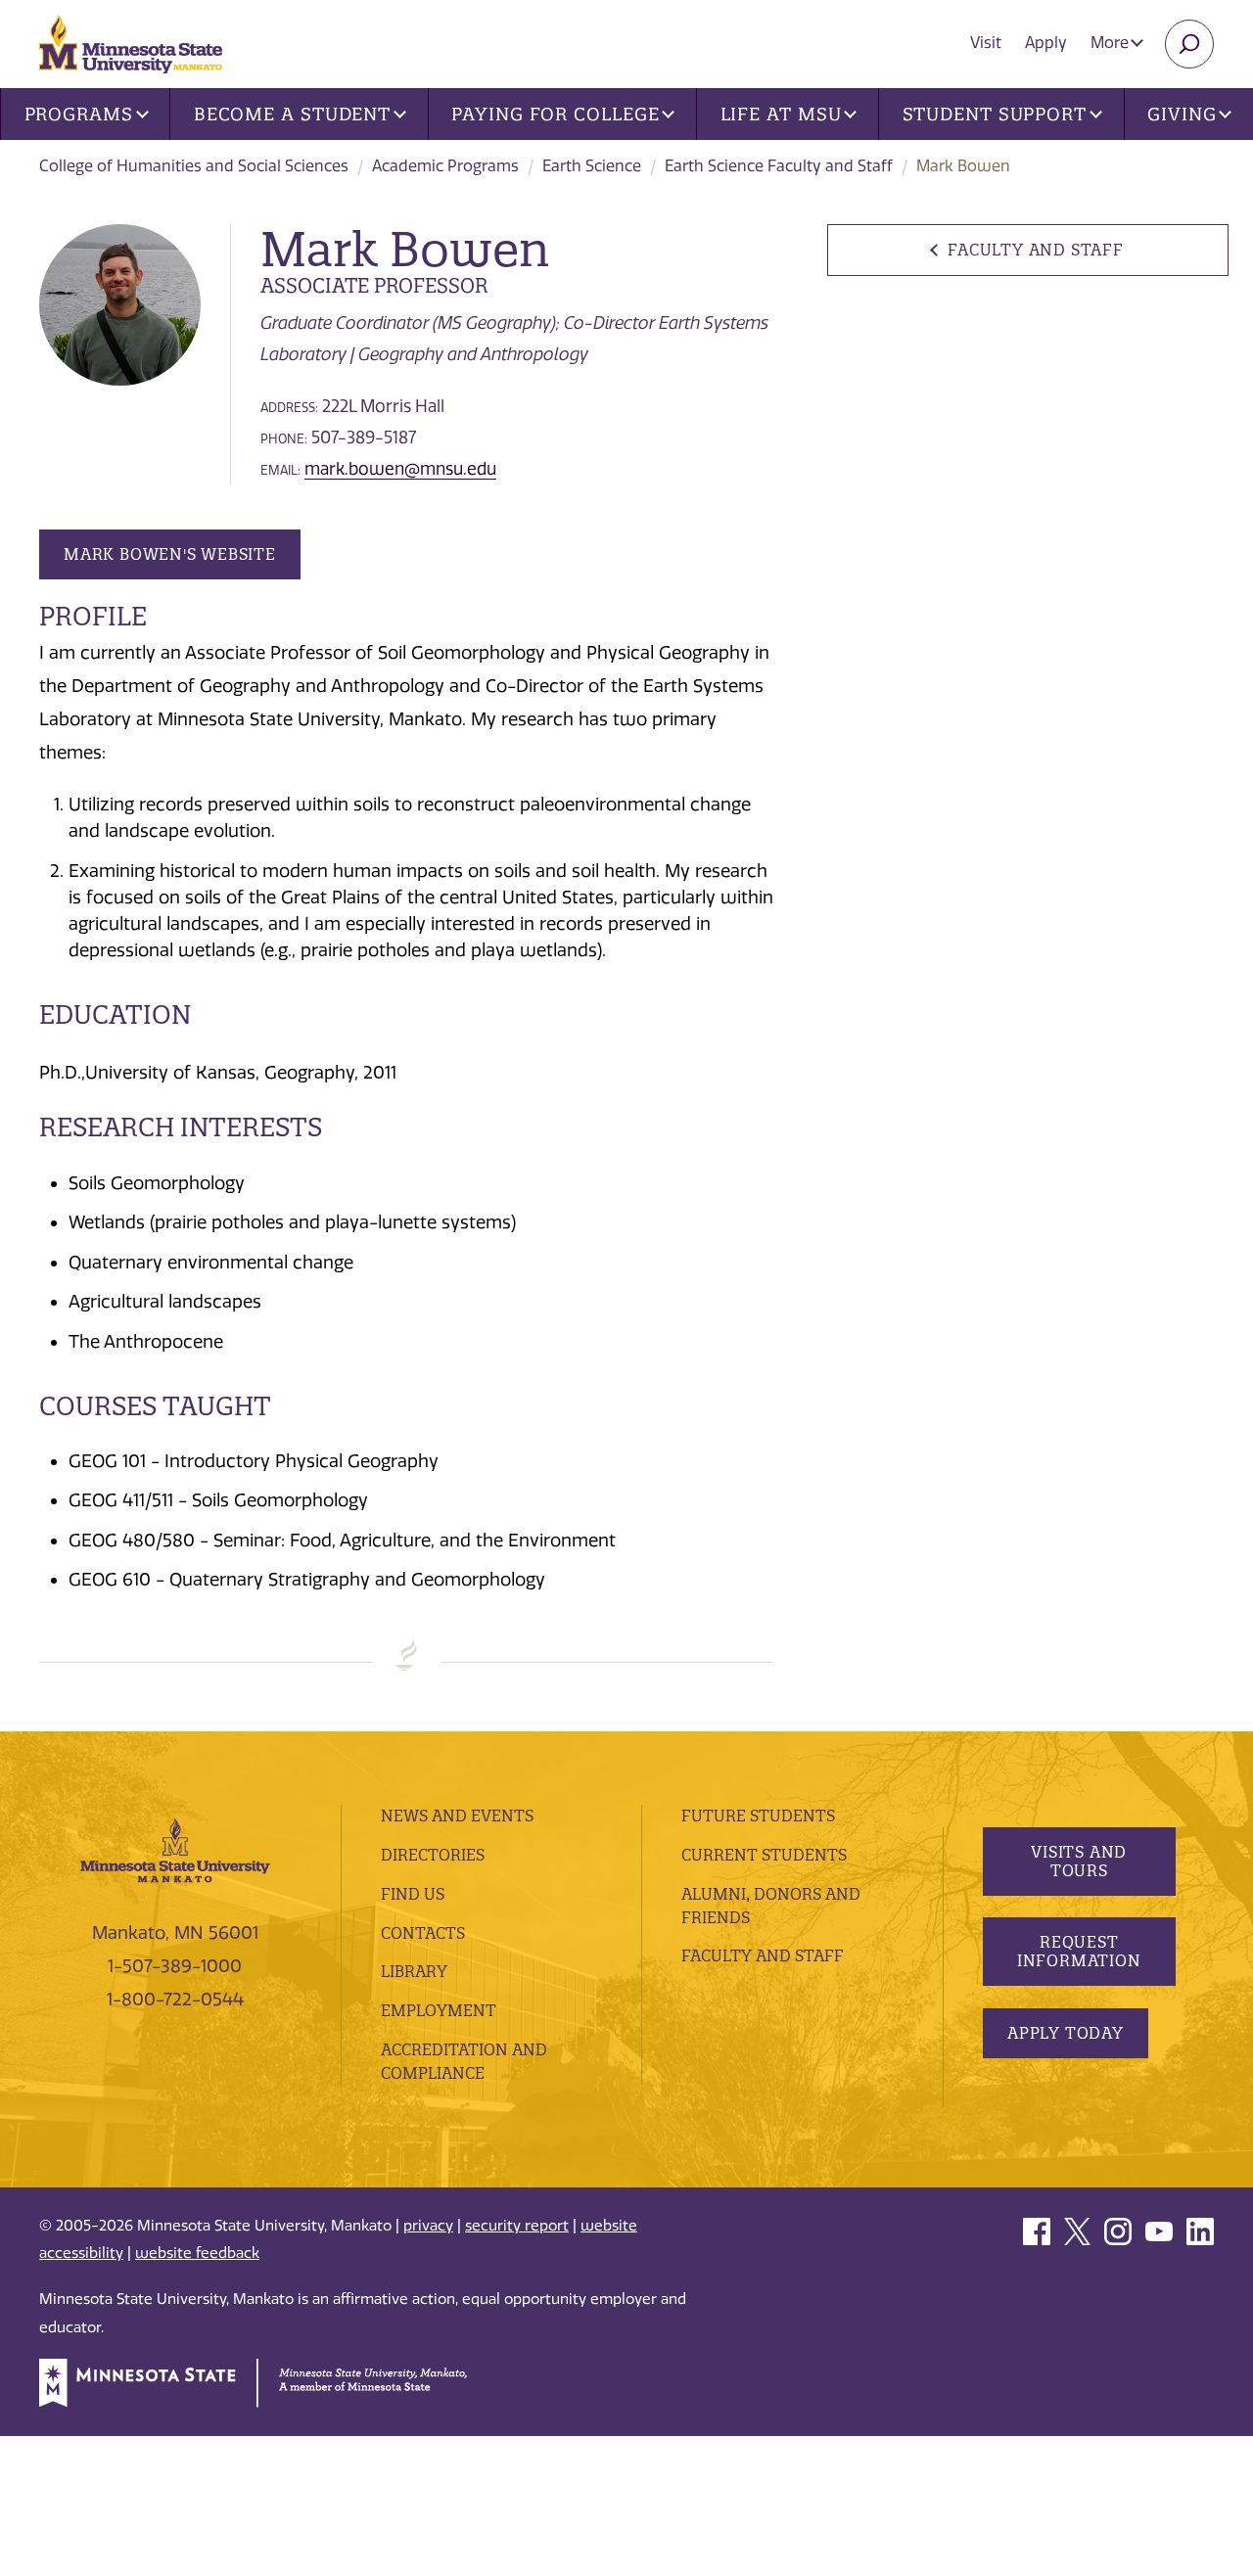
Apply (1046, 43)
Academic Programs (445, 166)
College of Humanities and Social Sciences (194, 166)
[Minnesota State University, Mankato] (175, 1849)
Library (414, 1971)
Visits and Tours (1079, 1861)
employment (439, 2010)
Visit (986, 43)
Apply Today (1066, 2033)
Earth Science (592, 166)
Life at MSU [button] (781, 114)
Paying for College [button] (555, 114)
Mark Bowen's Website (170, 554)
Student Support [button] (995, 114)
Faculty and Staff (1035, 250)
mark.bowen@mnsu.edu (400, 469)
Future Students (758, 1816)
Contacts (423, 1933)
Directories (433, 1855)
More (1112, 43)
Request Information (1078, 1951)
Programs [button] (79, 114)
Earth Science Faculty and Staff (779, 166)
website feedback (197, 2253)
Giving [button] (1182, 114)
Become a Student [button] (292, 114)
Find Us (413, 1894)
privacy (428, 2226)
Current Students (764, 1855)
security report (517, 2226)
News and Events (457, 1816)
